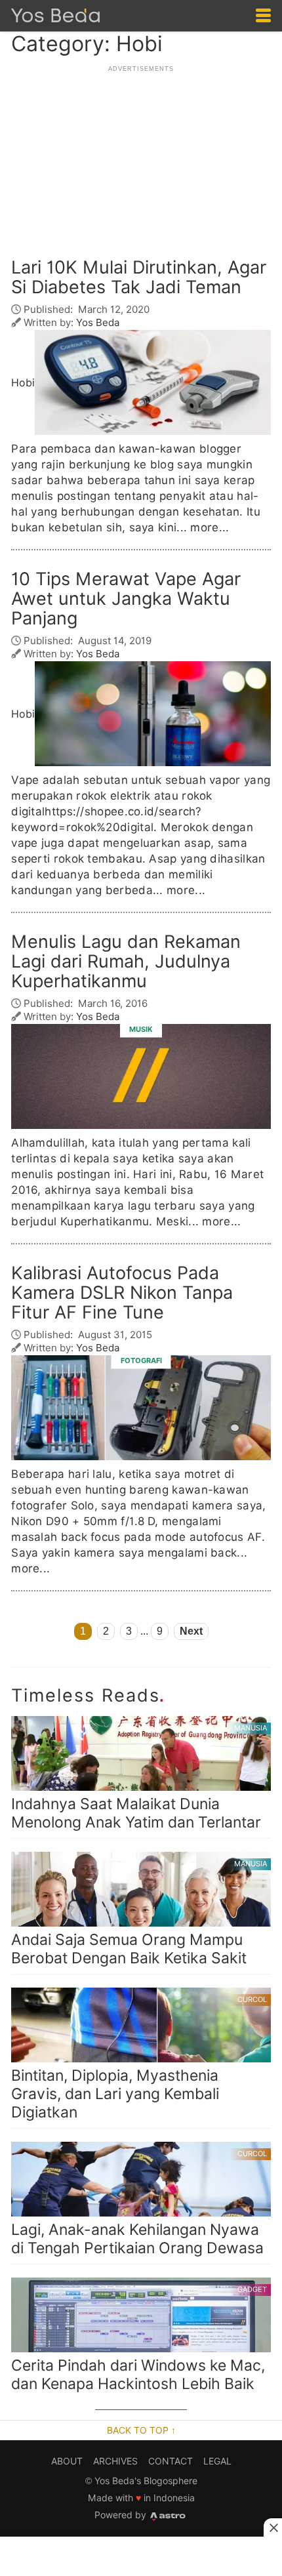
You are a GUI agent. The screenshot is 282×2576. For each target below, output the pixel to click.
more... (210, 528)
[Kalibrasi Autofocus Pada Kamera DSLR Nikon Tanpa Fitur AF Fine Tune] (141, 1408)
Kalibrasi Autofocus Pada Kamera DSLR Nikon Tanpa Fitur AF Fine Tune (122, 1293)
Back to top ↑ (141, 2430)
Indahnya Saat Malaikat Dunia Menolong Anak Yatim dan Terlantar (139, 1777)
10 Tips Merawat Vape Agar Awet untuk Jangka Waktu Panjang (126, 599)
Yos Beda (98, 322)
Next (191, 1631)
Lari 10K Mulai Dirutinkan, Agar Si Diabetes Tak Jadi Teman (139, 277)
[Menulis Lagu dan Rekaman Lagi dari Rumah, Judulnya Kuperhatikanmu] (141, 1077)
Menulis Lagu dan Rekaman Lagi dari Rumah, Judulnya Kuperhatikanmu (126, 962)
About (67, 2461)
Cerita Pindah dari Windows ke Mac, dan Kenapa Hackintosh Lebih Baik (139, 2339)
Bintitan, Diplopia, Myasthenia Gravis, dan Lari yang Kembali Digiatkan (139, 2058)
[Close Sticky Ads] (273, 2527)
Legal (217, 2461)
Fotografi (141, 1360)
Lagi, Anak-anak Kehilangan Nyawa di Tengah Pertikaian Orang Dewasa (139, 2203)
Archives (115, 2461)
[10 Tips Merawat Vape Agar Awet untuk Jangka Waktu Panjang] (153, 714)
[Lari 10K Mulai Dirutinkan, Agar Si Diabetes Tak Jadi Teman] (153, 382)
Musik (141, 1029)
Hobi (23, 383)
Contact (171, 2461)
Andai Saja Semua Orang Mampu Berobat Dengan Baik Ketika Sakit (139, 1913)
